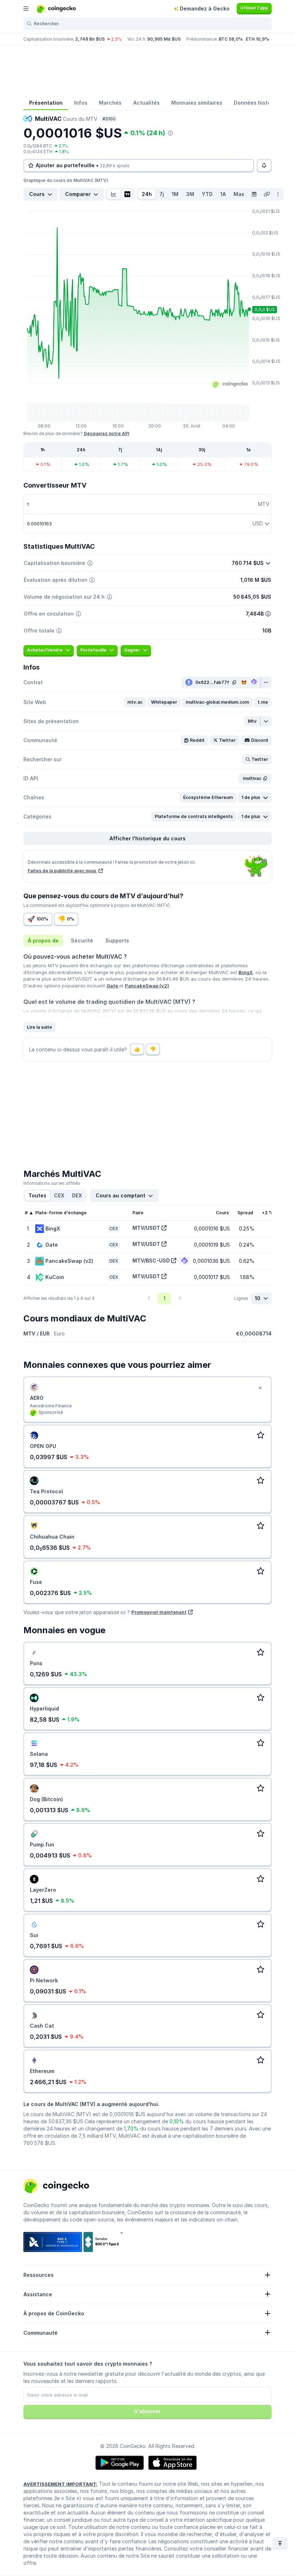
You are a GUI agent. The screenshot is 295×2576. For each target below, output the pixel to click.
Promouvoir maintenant (159, 1612)
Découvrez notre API (106, 433)
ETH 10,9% (257, 39)
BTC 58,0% (231, 39)
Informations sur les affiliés (52, 1183)
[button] (135, 702)
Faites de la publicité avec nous (62, 871)
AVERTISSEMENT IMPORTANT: (60, 2484)
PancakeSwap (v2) (147, 986)
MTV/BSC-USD (151, 1260)
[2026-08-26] (254, 194)
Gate (113, 986)
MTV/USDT (146, 1228)
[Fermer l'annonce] (260, 1388)
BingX (246, 972)
